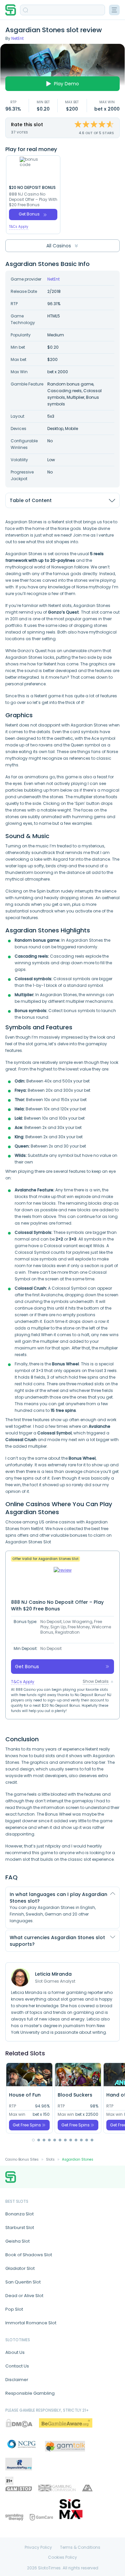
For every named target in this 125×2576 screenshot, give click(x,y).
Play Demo (66, 84)
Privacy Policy (38, 2547)
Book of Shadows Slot (29, 2255)
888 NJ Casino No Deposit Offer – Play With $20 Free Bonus (33, 200)
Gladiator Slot (20, 2268)
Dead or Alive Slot (24, 2296)
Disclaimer (17, 2380)
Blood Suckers (75, 2095)
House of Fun (25, 2095)
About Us (15, 2352)
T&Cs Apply (19, 227)
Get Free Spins (27, 2125)
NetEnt (17, 38)
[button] (33, 2140)
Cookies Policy (62, 2557)
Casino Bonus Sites (22, 2159)
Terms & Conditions (80, 2547)
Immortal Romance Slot (31, 2323)
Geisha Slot (17, 2241)
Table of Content (31, 500)
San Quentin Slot (23, 2282)
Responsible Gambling (30, 2393)
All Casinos (59, 246)
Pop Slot (14, 2309)
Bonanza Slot (19, 2214)
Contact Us (17, 2366)
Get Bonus (29, 214)
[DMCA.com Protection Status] (19, 2423)
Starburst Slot (20, 2228)
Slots (50, 2159)
